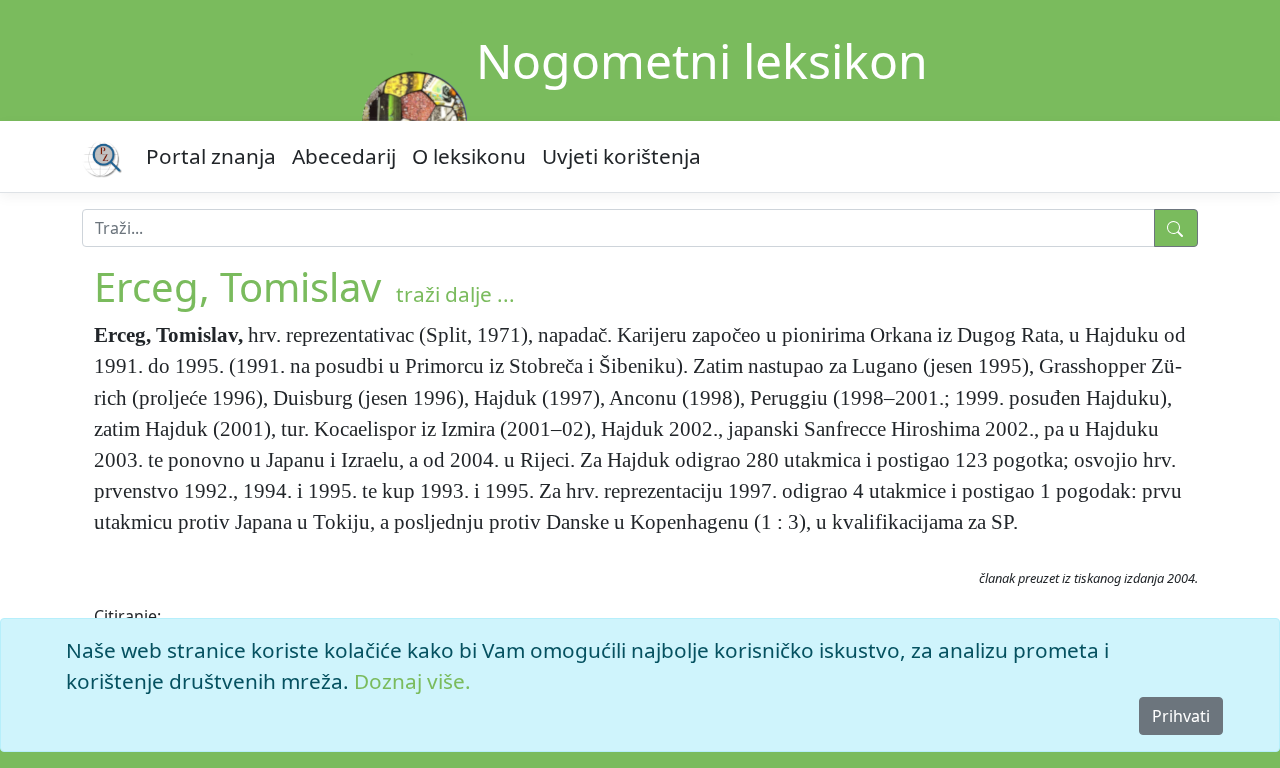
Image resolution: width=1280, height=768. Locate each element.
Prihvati (1181, 716)
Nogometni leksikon (702, 60)
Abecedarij (344, 156)
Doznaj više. (412, 681)
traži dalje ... (455, 294)
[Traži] (1176, 228)
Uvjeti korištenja (621, 156)
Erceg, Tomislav (237, 286)
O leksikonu (469, 156)
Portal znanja (211, 156)
